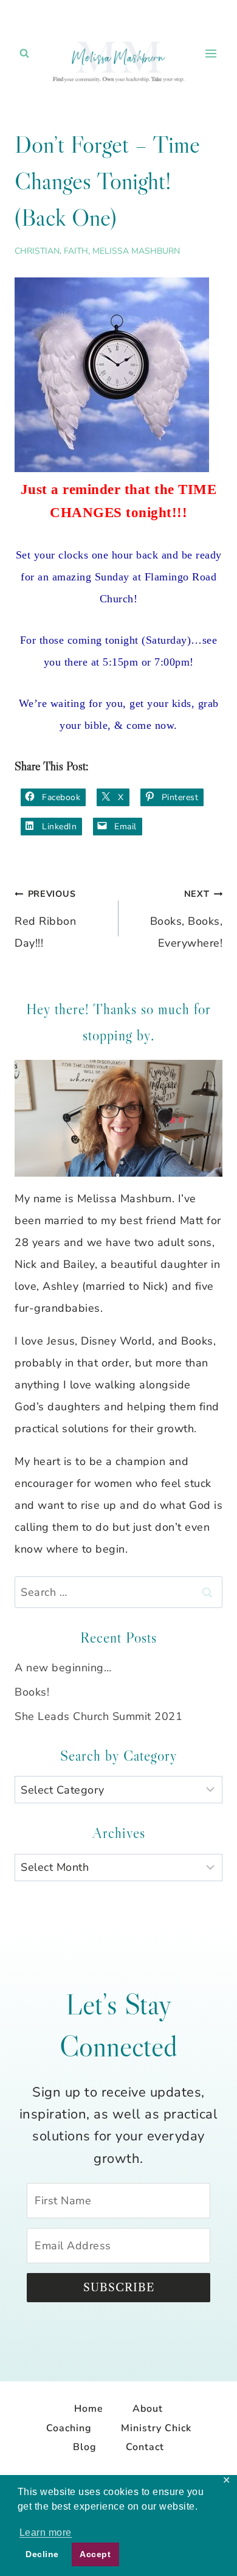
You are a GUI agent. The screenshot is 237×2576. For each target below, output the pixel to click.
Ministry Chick (156, 2428)
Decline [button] (42, 2554)
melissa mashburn (136, 251)
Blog (85, 2447)
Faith (76, 251)
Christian (37, 251)
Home (89, 2409)
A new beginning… (63, 1668)
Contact (145, 2447)
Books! (32, 1692)
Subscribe (119, 2288)
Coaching (69, 2428)
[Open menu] (211, 53)
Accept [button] (95, 2554)
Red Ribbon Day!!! (45, 919)
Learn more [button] (46, 2532)
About (148, 2409)
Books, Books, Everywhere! (186, 919)
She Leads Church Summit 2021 (98, 1716)
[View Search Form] (24, 54)
